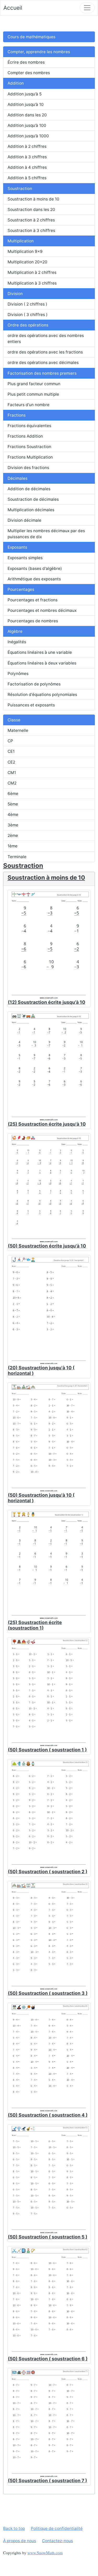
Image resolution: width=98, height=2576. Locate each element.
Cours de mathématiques (31, 37)
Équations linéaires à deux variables (42, 663)
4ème (13, 815)
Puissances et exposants (31, 705)
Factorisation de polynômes (34, 684)
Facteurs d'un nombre (28, 405)
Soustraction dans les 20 (31, 209)
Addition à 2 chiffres (27, 146)
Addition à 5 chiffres (27, 178)
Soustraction (20, 189)
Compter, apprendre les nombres (39, 52)
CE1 (11, 751)
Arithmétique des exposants (34, 579)
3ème (13, 825)
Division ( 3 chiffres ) (28, 315)
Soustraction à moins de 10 (33, 199)
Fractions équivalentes (29, 426)
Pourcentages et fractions (33, 600)
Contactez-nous (57, 2541)
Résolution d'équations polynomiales (42, 695)
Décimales (18, 478)
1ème (13, 846)
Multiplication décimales (31, 510)
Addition (16, 83)
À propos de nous (20, 2541)
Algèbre (15, 631)
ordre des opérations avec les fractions (45, 352)
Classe (14, 720)
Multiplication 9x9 (25, 251)
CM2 (12, 783)
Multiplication (21, 241)
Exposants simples (25, 558)
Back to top (14, 2528)
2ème (13, 835)
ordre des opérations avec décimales (43, 363)
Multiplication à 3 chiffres (32, 283)
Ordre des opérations (28, 325)
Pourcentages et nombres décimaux (42, 610)
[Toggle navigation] (87, 8)
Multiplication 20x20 (27, 262)
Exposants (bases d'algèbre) (35, 568)
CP (10, 741)
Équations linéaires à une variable (40, 652)
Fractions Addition (25, 436)
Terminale (17, 857)
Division (15, 294)
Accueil (13, 8)
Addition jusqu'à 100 (27, 125)
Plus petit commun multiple (33, 394)
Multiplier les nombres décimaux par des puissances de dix (46, 534)
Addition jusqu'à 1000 (28, 136)
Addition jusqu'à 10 (26, 104)
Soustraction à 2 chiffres (31, 220)
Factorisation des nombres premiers (42, 373)
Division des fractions (28, 468)
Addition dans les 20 (27, 115)
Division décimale (24, 520)
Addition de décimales (29, 489)
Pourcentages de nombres (33, 621)
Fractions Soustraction (29, 447)
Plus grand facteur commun (34, 384)
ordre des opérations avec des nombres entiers (46, 339)
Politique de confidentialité (57, 2528)
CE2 (11, 762)
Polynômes (18, 674)
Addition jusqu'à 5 (25, 94)
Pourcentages (21, 589)
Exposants (17, 547)
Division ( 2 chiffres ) (27, 304)
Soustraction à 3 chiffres (31, 230)
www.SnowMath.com (45, 2553)
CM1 (12, 773)
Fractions (17, 415)
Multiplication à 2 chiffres (32, 272)
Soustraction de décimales (33, 499)
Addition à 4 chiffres (27, 167)
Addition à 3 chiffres (27, 157)
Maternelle (18, 730)
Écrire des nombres (26, 62)
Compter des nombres (29, 73)
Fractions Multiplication (30, 457)
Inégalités (17, 642)
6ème (13, 794)
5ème (13, 804)
